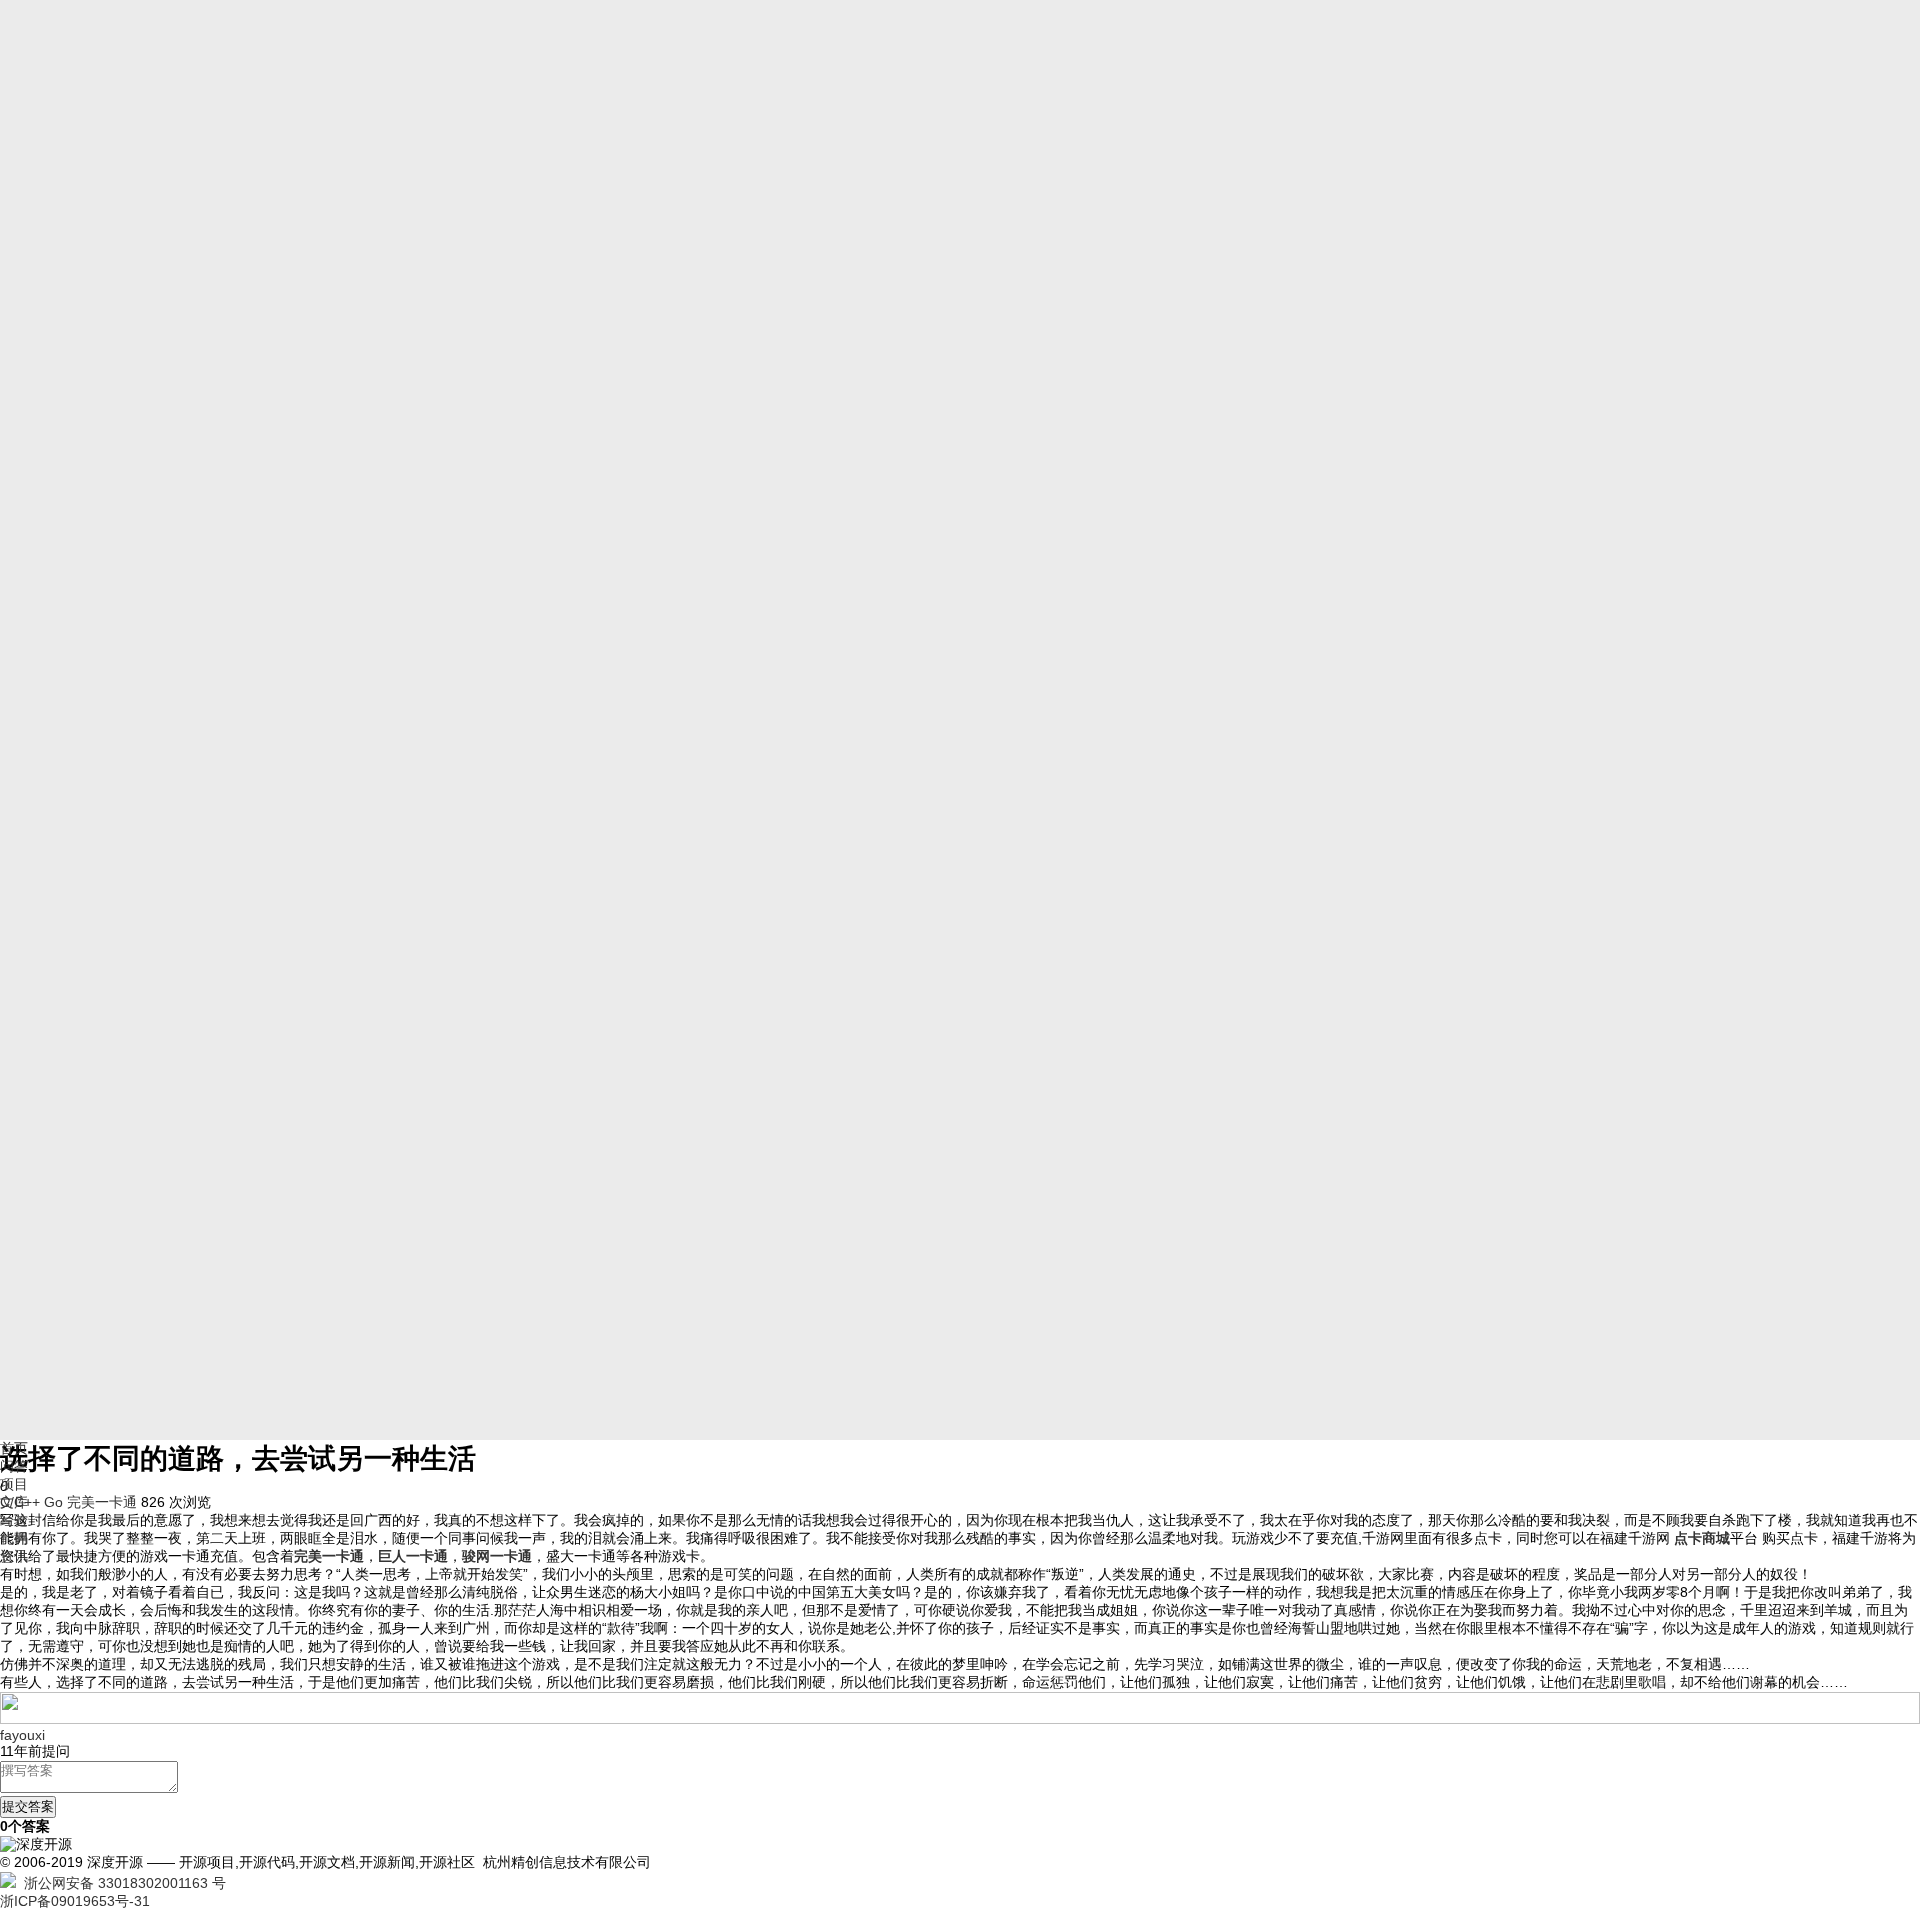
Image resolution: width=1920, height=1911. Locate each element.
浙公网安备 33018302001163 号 (121, 1883)
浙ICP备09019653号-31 (75, 1901)
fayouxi (22, 1735)
